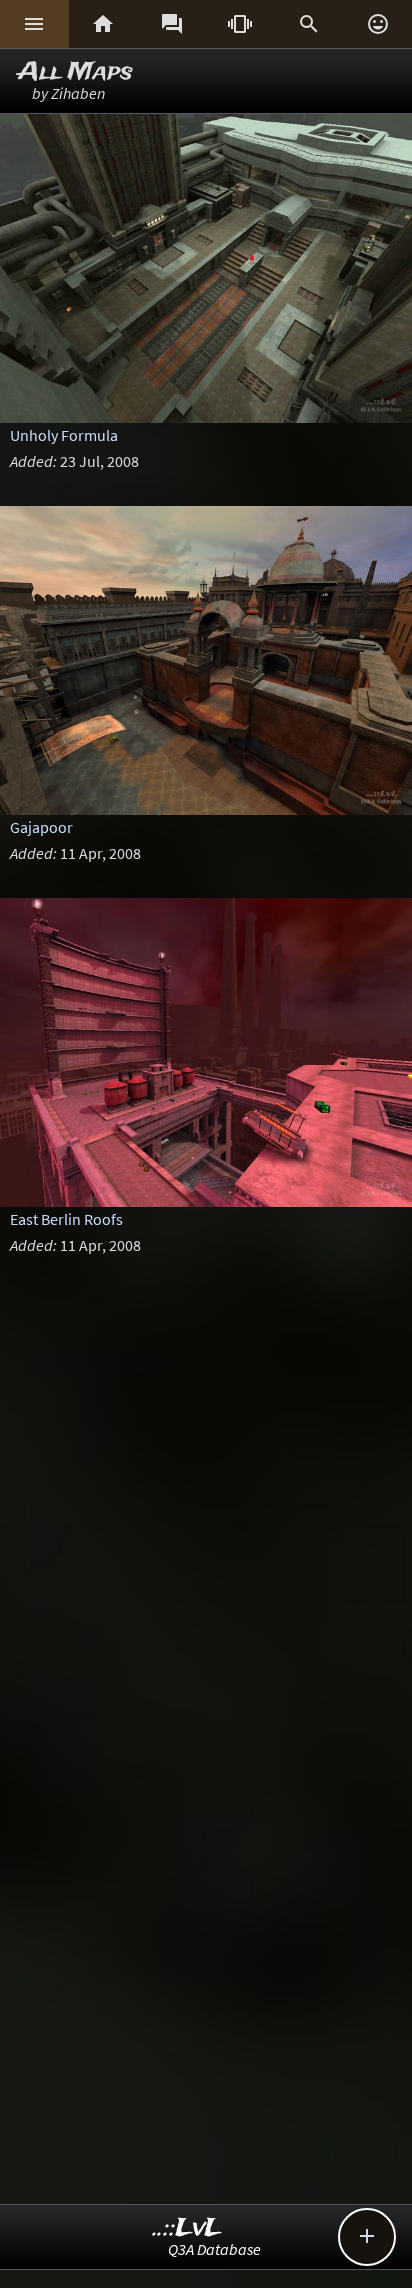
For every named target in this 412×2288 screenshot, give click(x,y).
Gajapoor (41, 827)
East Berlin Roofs (66, 1219)
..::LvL (187, 2228)
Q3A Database (214, 2249)
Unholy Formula (64, 435)
